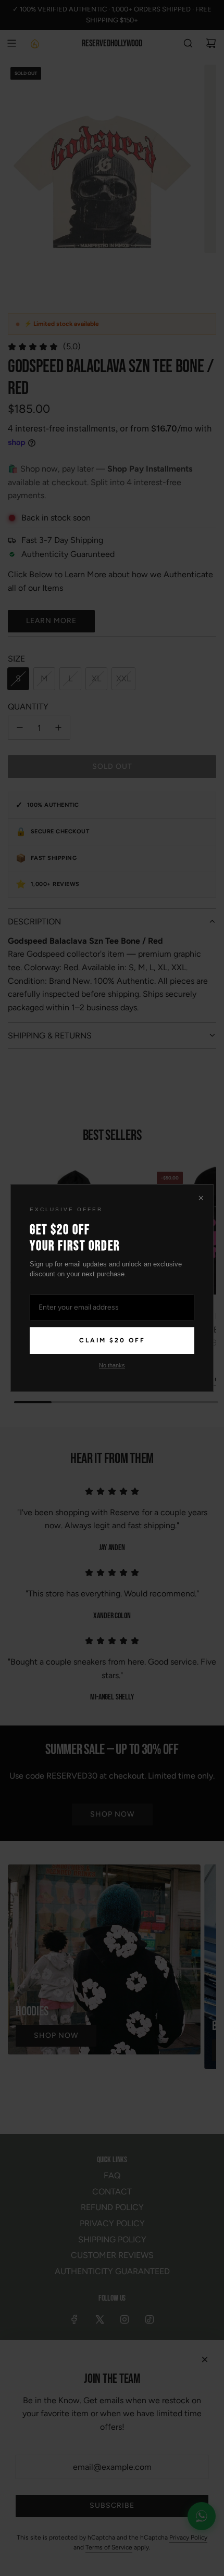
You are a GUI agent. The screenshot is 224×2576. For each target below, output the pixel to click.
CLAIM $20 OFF (112, 1340)
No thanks (112, 1365)
